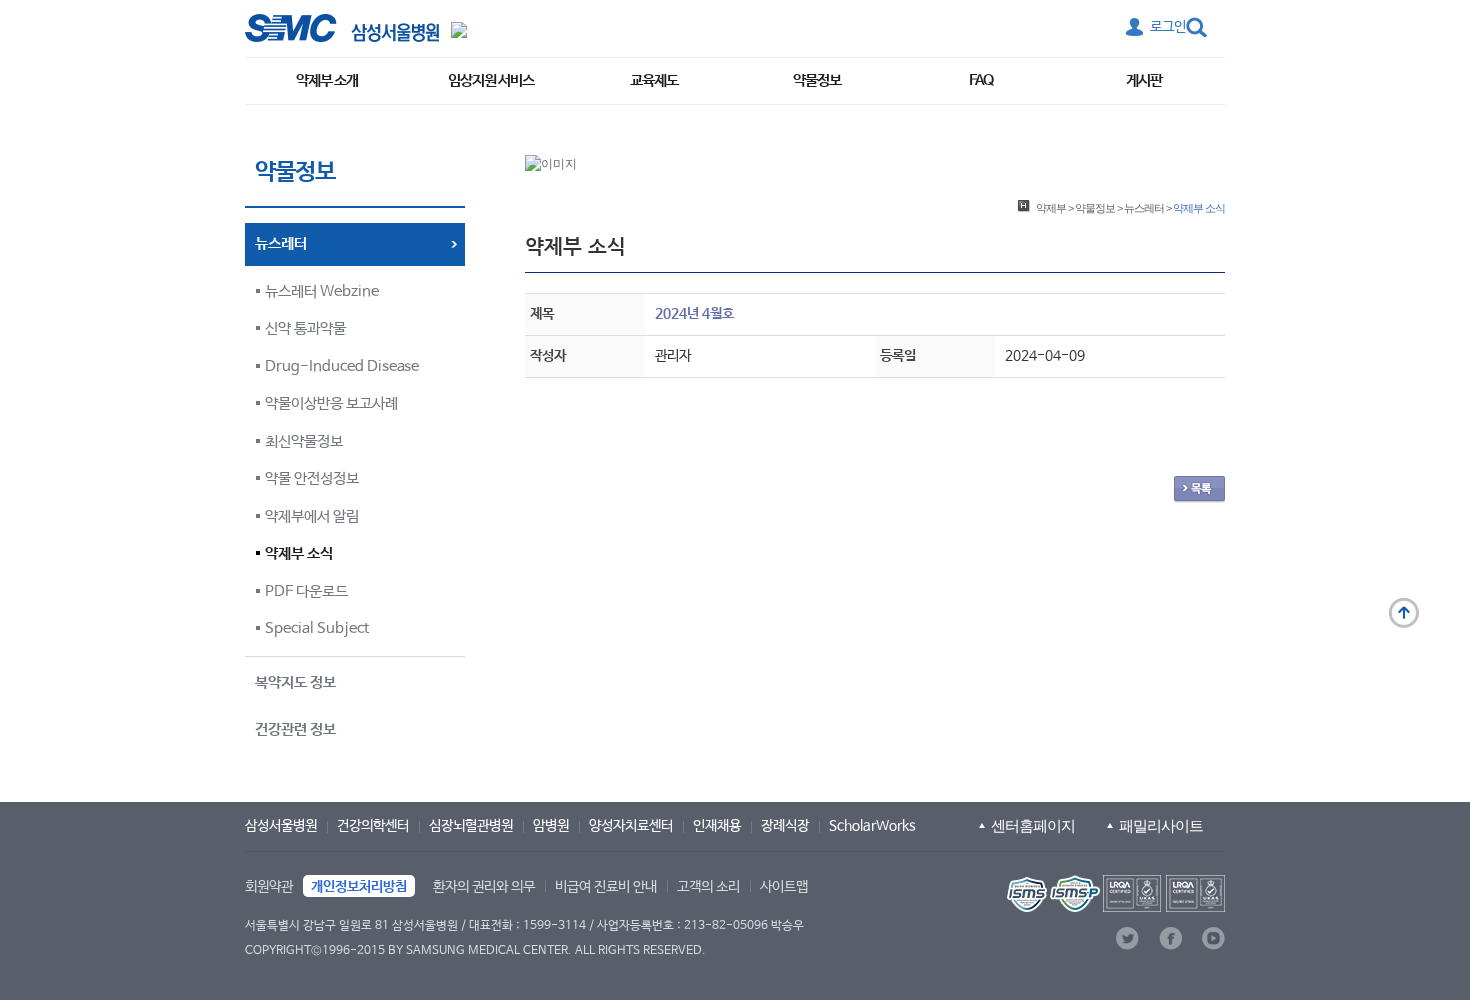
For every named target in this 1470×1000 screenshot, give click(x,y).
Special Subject (317, 628)
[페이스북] (1170, 938)
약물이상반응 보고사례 (331, 403)
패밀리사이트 (1161, 825)
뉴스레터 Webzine (322, 291)
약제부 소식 (299, 553)
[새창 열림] (342, 28)
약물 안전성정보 (312, 478)
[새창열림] (1114, 893)
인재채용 (717, 826)
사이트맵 (784, 887)
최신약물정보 (304, 441)
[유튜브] (1213, 938)
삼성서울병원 (281, 826)
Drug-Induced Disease (342, 366)
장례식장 (785, 826)
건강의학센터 (373, 826)
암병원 (551, 826)
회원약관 (269, 887)
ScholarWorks (872, 826)
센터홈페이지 (1033, 825)
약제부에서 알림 (312, 516)
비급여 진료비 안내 (606, 887)
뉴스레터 (1144, 208)
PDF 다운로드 (306, 591)
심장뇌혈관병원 (471, 826)
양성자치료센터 (631, 826)
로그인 (1168, 27)
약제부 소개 (327, 80)
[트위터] (1127, 938)
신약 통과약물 (305, 328)
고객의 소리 (708, 887)
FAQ (981, 80)
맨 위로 (1404, 613)
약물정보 (817, 80)
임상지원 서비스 (491, 80)
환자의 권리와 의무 (484, 887)
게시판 (1144, 80)
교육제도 (654, 80)
